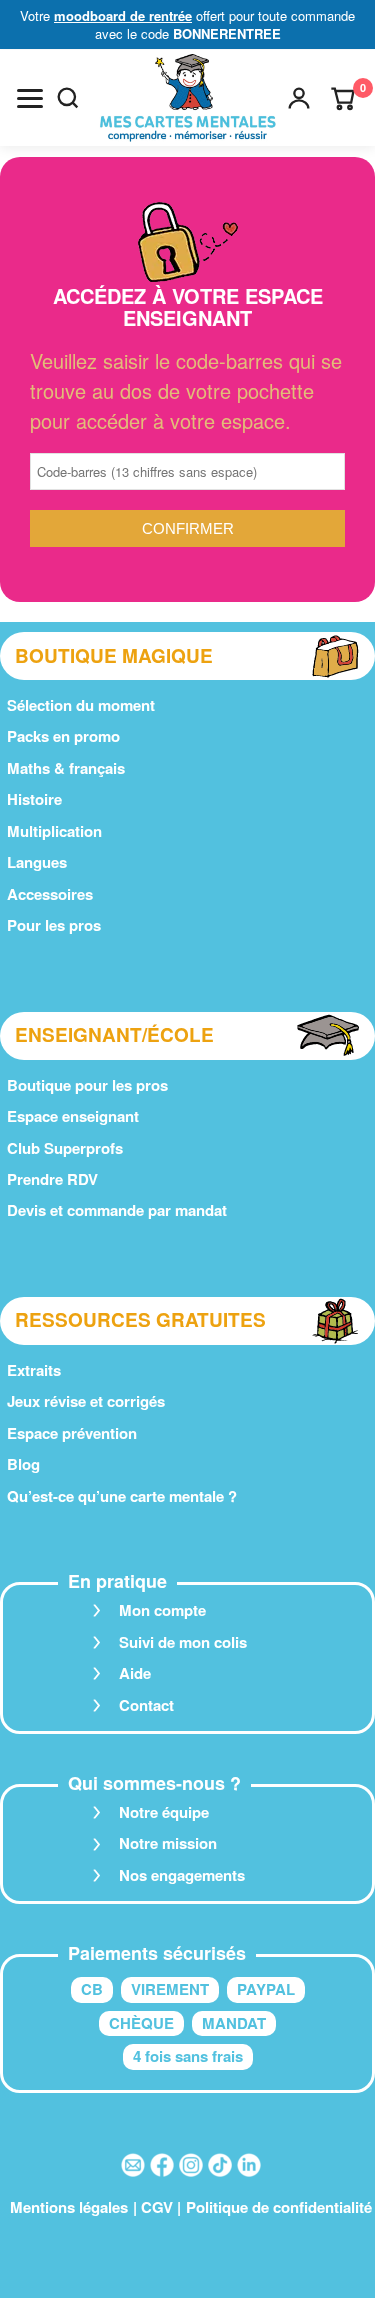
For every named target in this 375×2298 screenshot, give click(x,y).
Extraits (34, 1370)
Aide (135, 1673)
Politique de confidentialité (279, 2207)
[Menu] (30, 98)
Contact (146, 1705)
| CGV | (157, 2207)
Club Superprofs (65, 1148)
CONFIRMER (188, 528)
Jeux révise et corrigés (86, 1401)
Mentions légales (69, 2207)
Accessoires (50, 894)
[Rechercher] (68, 98)
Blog (23, 1464)
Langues (37, 862)
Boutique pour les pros (87, 1085)
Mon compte (162, 1610)
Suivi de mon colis (183, 1642)
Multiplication (54, 831)
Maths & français (66, 768)
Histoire (34, 799)
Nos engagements (182, 1875)
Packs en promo (63, 736)
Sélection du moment (81, 705)
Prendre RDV (52, 1179)
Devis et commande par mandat (117, 1210)
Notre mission (168, 1843)
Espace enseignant (73, 1116)
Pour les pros (54, 925)
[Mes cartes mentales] (188, 98)
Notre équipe (164, 1812)
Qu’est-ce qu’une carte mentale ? (122, 1496)
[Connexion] (299, 98)
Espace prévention (72, 1433)
